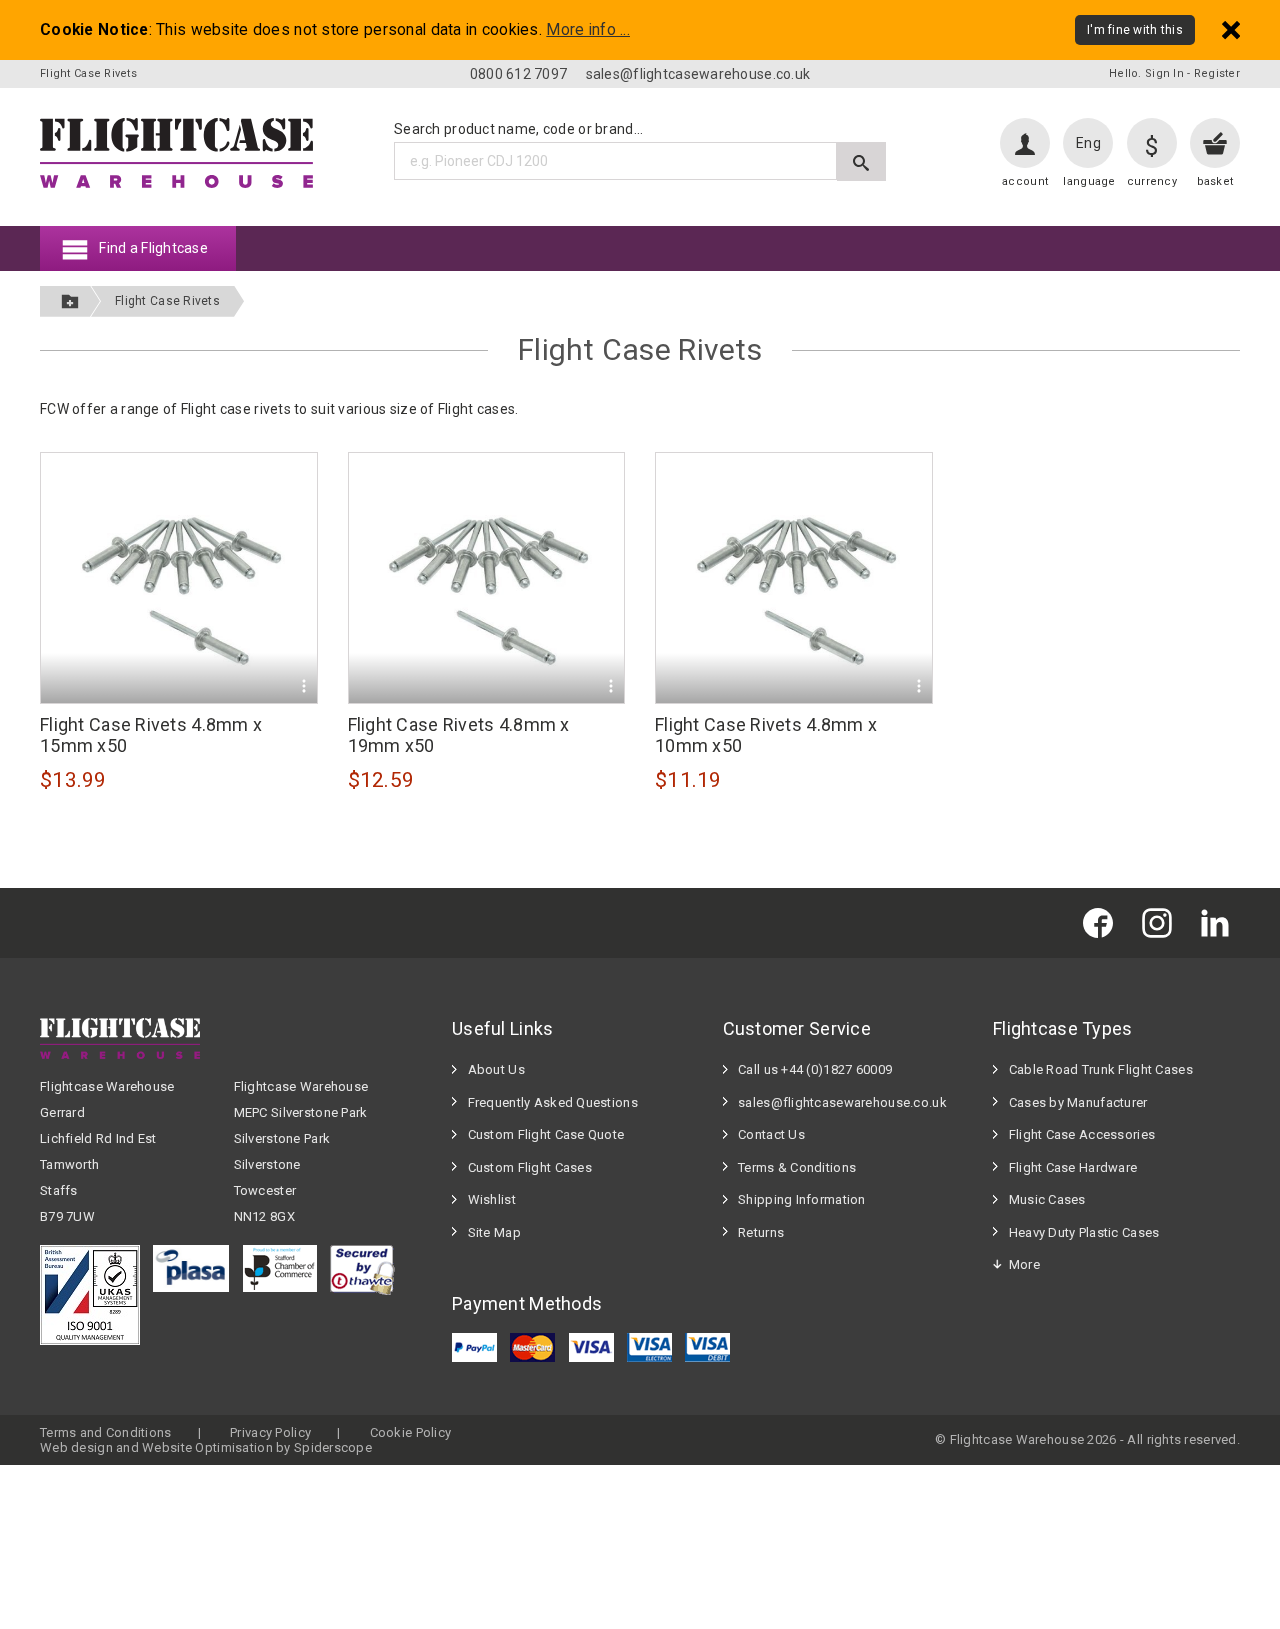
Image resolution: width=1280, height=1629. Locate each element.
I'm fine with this (1135, 30)
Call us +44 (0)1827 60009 (815, 1069)
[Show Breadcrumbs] (70, 301)
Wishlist (492, 1199)
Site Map (494, 1232)
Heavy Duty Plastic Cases (1084, 1232)
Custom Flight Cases (530, 1167)
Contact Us (771, 1134)
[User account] (1025, 143)
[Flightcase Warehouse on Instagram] (1162, 922)
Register (1217, 73)
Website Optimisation (207, 1447)
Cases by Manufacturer (1078, 1102)
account (1025, 181)
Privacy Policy (270, 1432)
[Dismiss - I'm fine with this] (1231, 29)
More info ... (588, 30)
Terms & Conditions (797, 1167)
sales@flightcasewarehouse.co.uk (698, 74)
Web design (76, 1447)
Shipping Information (802, 1199)
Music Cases (1047, 1199)
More (1024, 1264)
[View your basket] (1215, 143)
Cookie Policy (411, 1432)
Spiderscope (333, 1447)
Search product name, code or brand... (518, 129)
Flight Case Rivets (167, 301)
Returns (761, 1232)
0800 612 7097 (519, 74)
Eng (1088, 143)
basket (1215, 181)
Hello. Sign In (1146, 73)
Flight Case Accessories (1082, 1134)
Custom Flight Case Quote (546, 1134)
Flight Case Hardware (1073, 1167)
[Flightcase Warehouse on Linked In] (1220, 922)
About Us (496, 1069)
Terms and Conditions (106, 1432)
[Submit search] (861, 161)
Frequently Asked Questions (553, 1102)
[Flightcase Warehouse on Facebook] (1103, 922)
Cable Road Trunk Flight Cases (1101, 1069)
